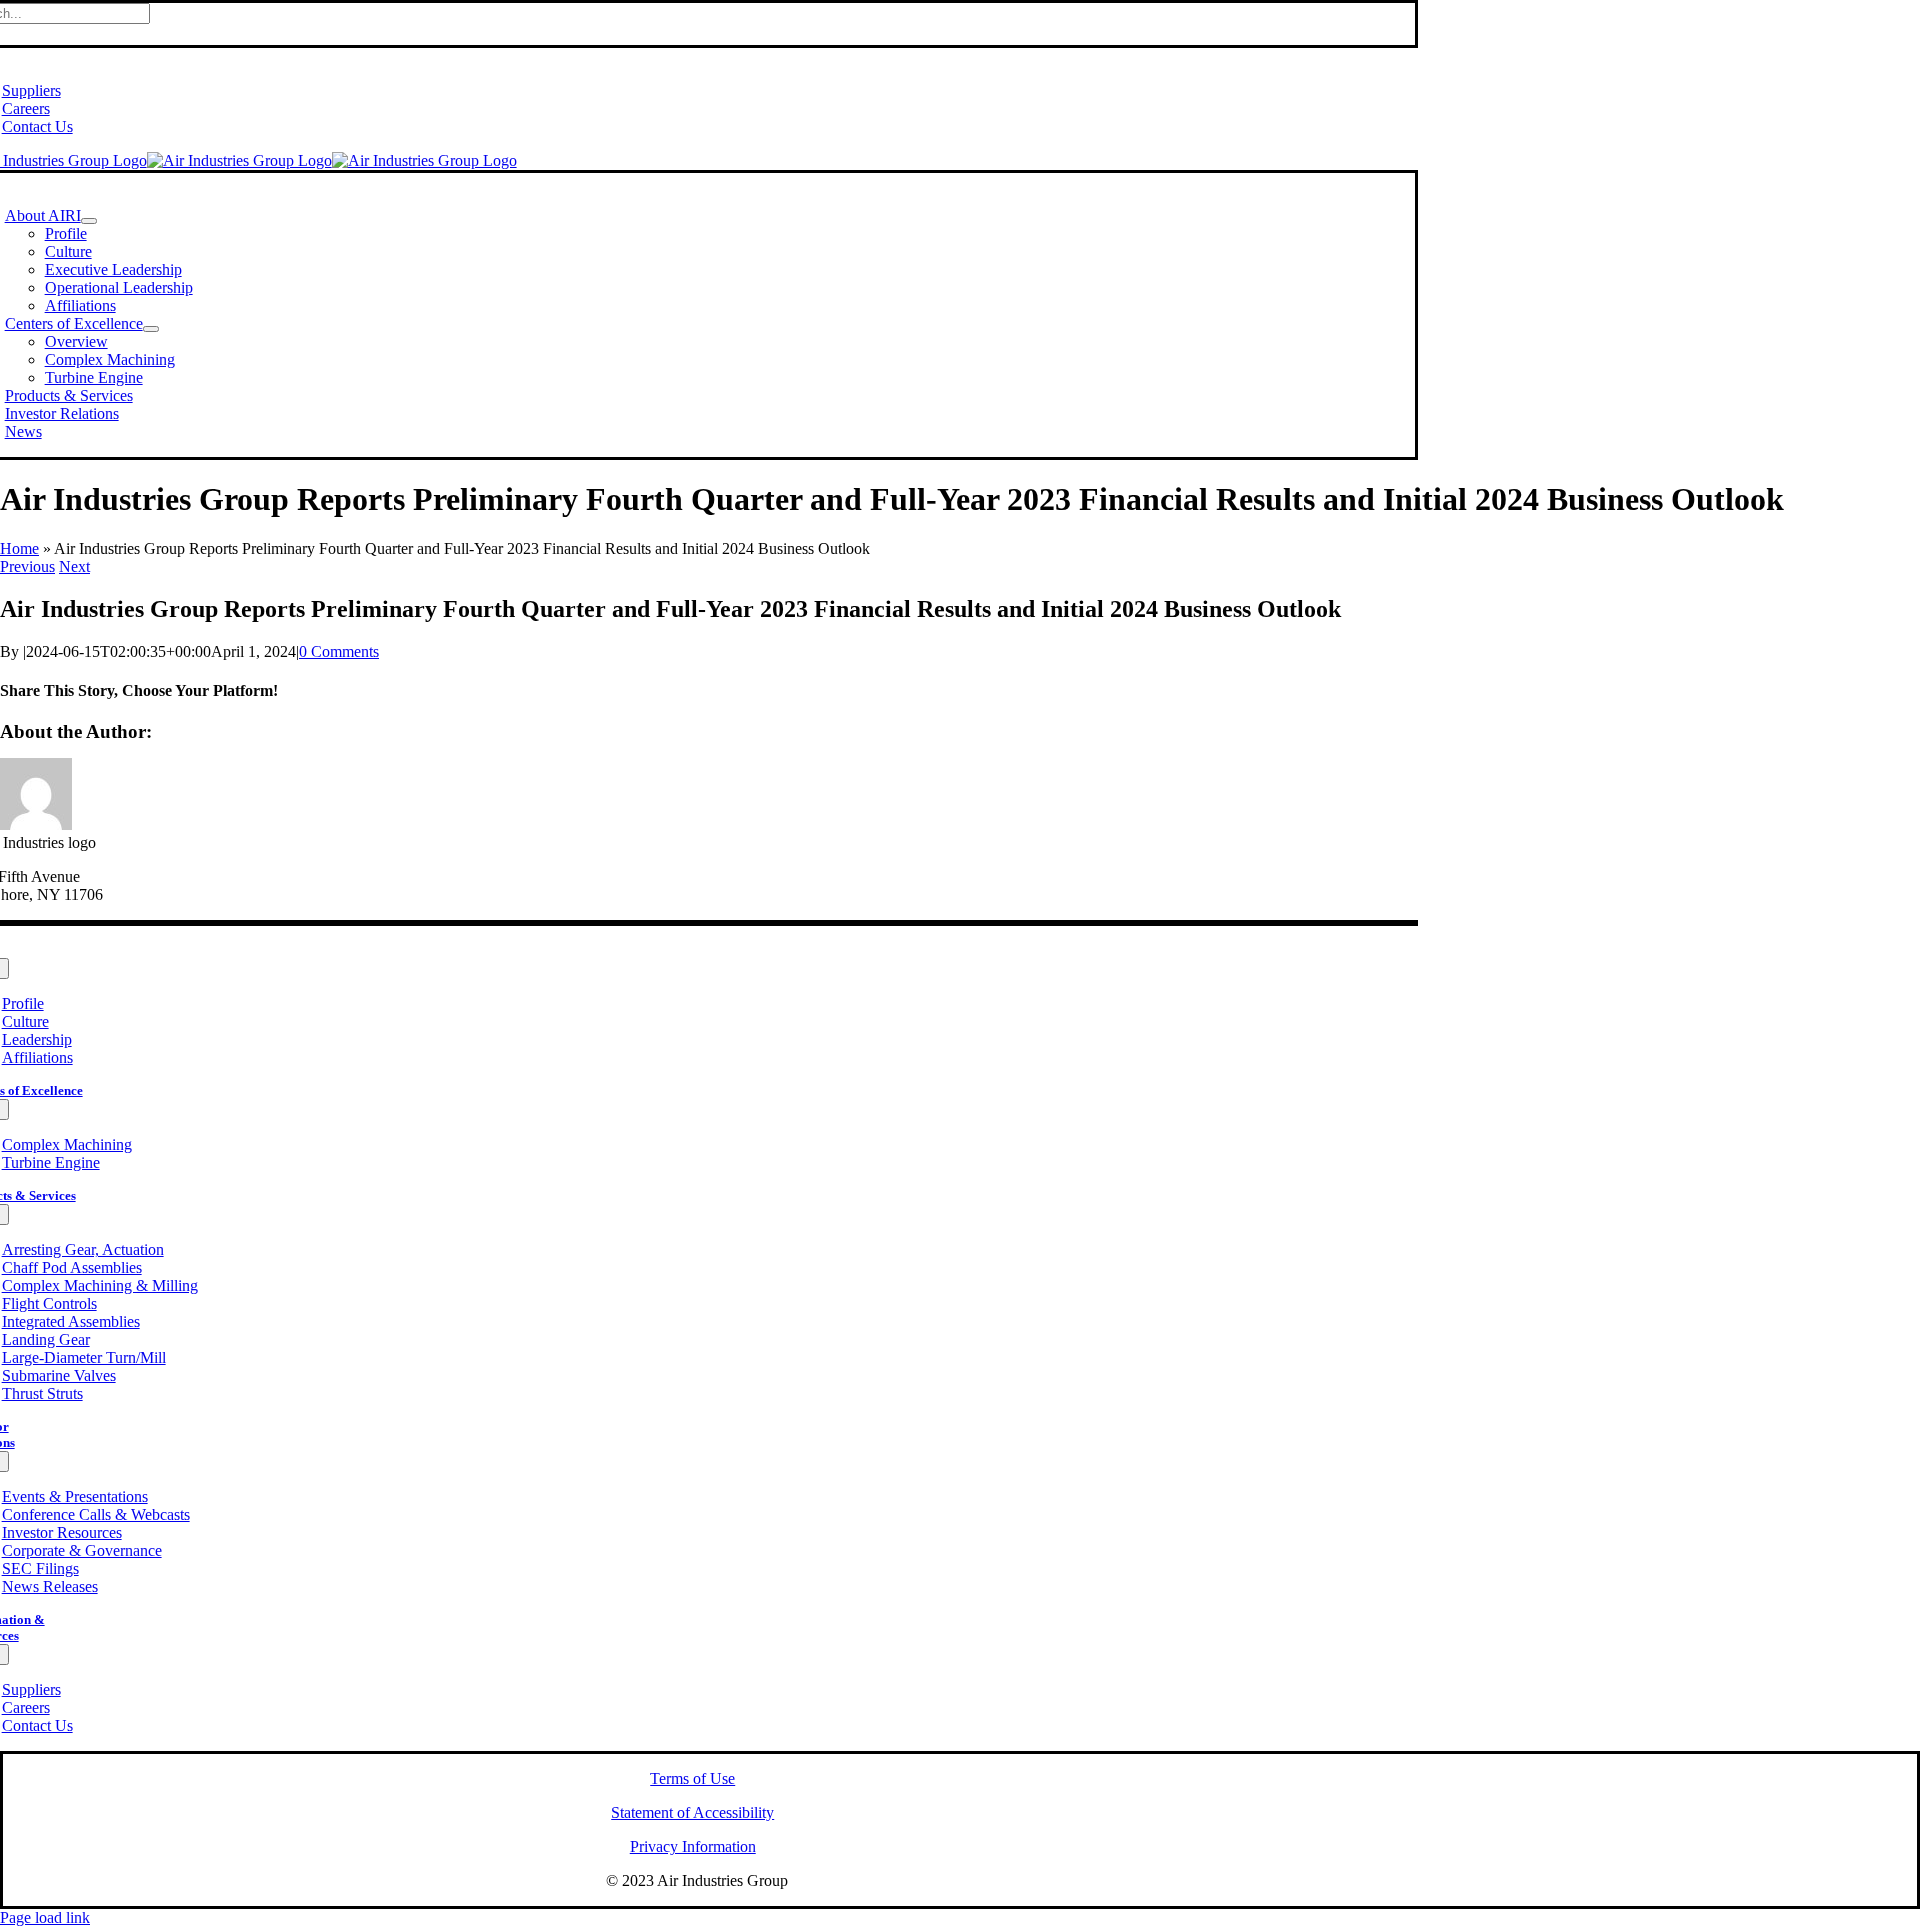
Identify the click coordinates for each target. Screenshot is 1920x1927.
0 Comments (339, 651)
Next (74, 566)
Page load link (45, 1917)
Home (19, 548)
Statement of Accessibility (692, 1812)
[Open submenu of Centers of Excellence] (151, 329)
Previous (27, 566)
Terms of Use (692, 1778)
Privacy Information (693, 1846)
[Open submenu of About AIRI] (89, 221)
